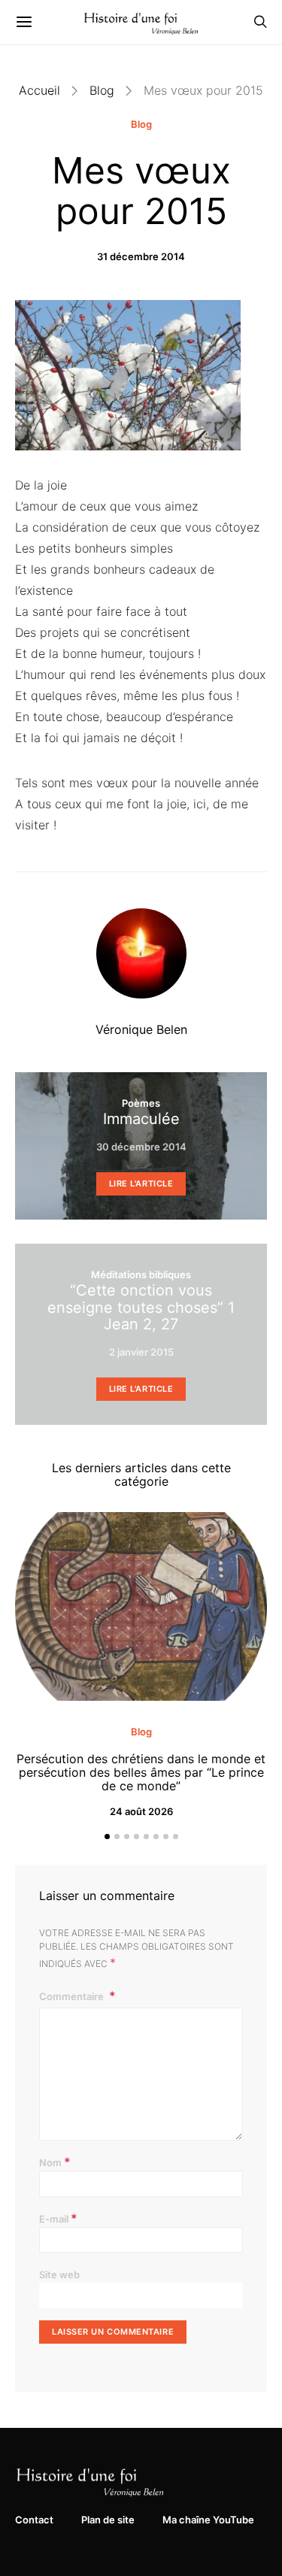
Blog (102, 90)
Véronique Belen (141, 1029)
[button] (107, 1837)
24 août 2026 (141, 1811)
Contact (34, 2520)
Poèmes (141, 1103)
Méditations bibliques (141, 1274)
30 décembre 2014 (141, 1147)
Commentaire (73, 1996)
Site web (59, 2274)
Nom (55, 2162)
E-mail (58, 2218)
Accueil (39, 90)
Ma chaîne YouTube (208, 2520)
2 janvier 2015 (141, 1352)
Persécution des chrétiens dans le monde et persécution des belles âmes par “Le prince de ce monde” (141, 1772)
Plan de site (108, 2520)
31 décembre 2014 (141, 256)
